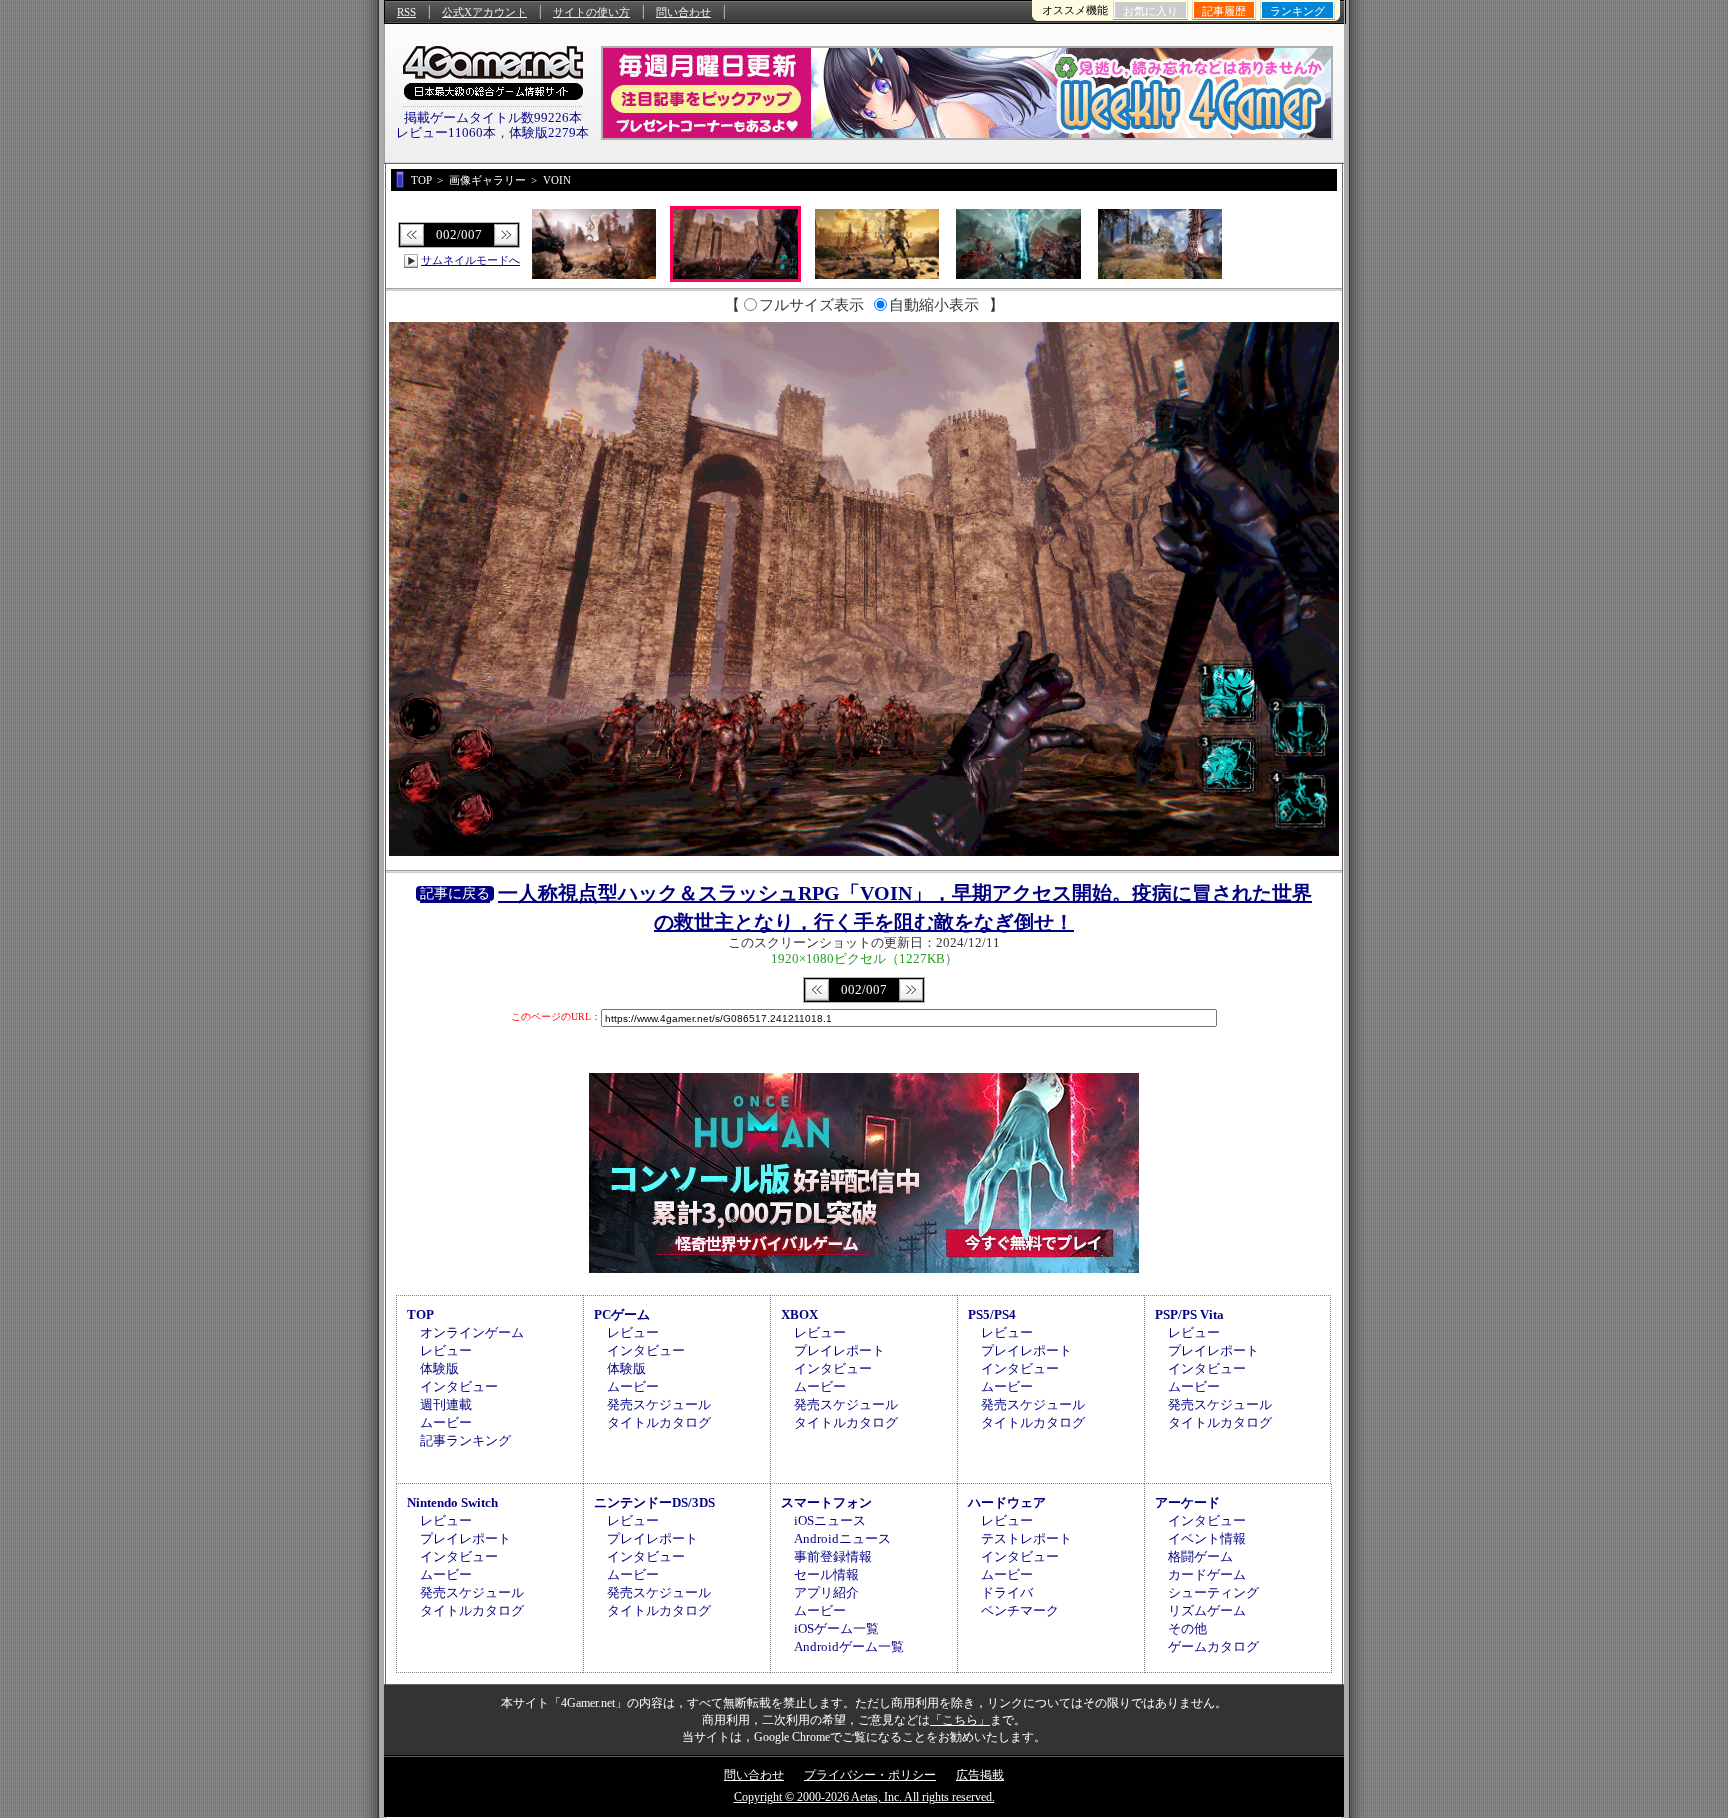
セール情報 (826, 1574)
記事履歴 (1224, 11)
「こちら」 (960, 1720)
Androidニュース (842, 1538)
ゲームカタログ (1213, 1646)
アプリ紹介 (826, 1592)
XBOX (799, 1314)
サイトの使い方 (591, 12)
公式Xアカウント (484, 12)
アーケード (1187, 1502)
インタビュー (459, 1386)
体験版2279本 (549, 132)
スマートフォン (826, 1502)
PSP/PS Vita (1189, 1314)
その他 (1187, 1628)
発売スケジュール (659, 1404)
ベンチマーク (1020, 1610)
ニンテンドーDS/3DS (654, 1502)
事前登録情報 (833, 1556)
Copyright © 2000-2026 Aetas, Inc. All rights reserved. (864, 1797)
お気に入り (1150, 11)
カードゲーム (1207, 1574)
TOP (420, 1314)
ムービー (446, 1422)
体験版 (439, 1368)
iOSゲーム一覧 (836, 1628)
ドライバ (1007, 1592)
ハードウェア (1007, 1502)
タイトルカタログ (659, 1422)
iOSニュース (830, 1520)
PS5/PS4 (992, 1314)
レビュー (446, 1350)
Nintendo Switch (452, 1502)
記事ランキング (465, 1440)
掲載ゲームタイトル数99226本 (493, 117)
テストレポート (1026, 1538)
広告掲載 (980, 1775)
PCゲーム (622, 1314)
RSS (406, 12)
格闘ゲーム (1200, 1556)
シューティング (1213, 1592)
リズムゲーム (1207, 1610)
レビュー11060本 (446, 132)
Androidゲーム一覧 (849, 1646)
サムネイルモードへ (470, 260)
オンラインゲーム (472, 1332)
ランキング (1297, 11)
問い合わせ (683, 12)
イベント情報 (1207, 1538)
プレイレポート (839, 1350)
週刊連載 (446, 1404)
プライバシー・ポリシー (870, 1775)
